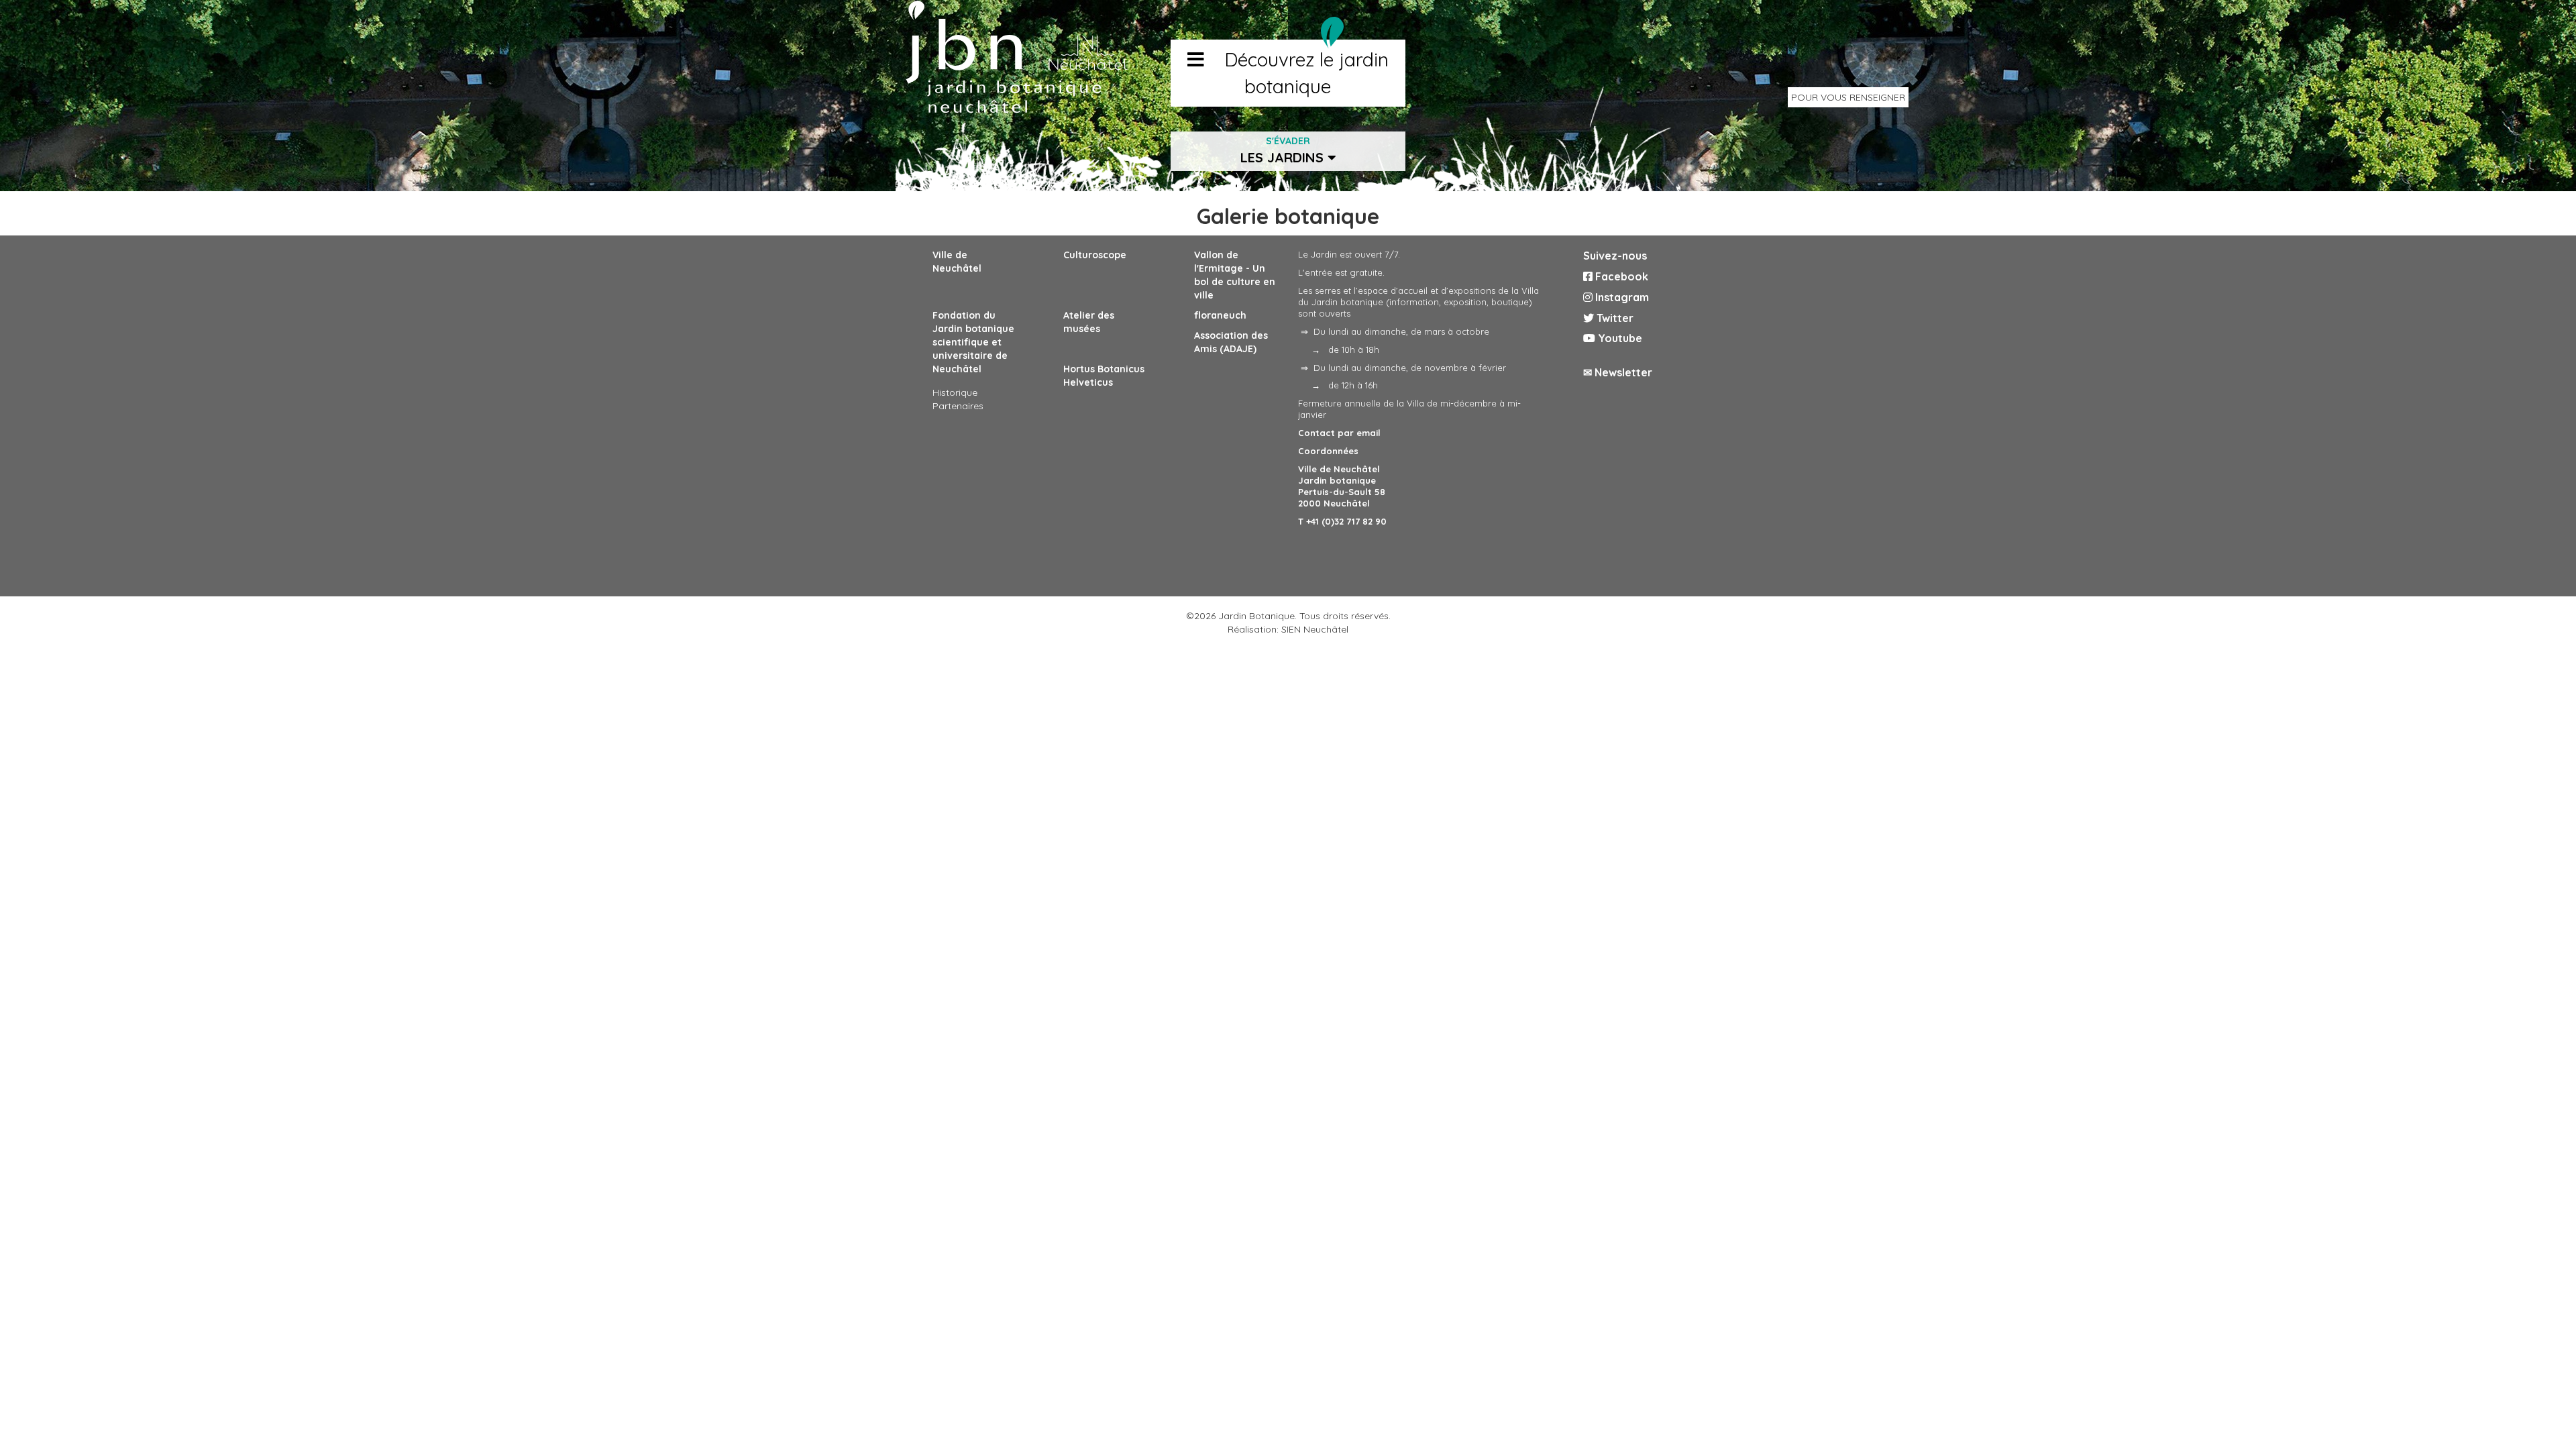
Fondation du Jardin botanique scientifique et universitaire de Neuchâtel (973, 342)
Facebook (1620, 276)
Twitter (1614, 318)
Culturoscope (1095, 255)
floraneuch (1220, 315)
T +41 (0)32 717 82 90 (1342, 521)
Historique (955, 392)
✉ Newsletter (1618, 372)
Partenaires (958, 406)
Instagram (1621, 297)
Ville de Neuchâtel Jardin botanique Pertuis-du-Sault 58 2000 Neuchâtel (1342, 486)
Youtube (1619, 338)
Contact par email (1339, 433)
